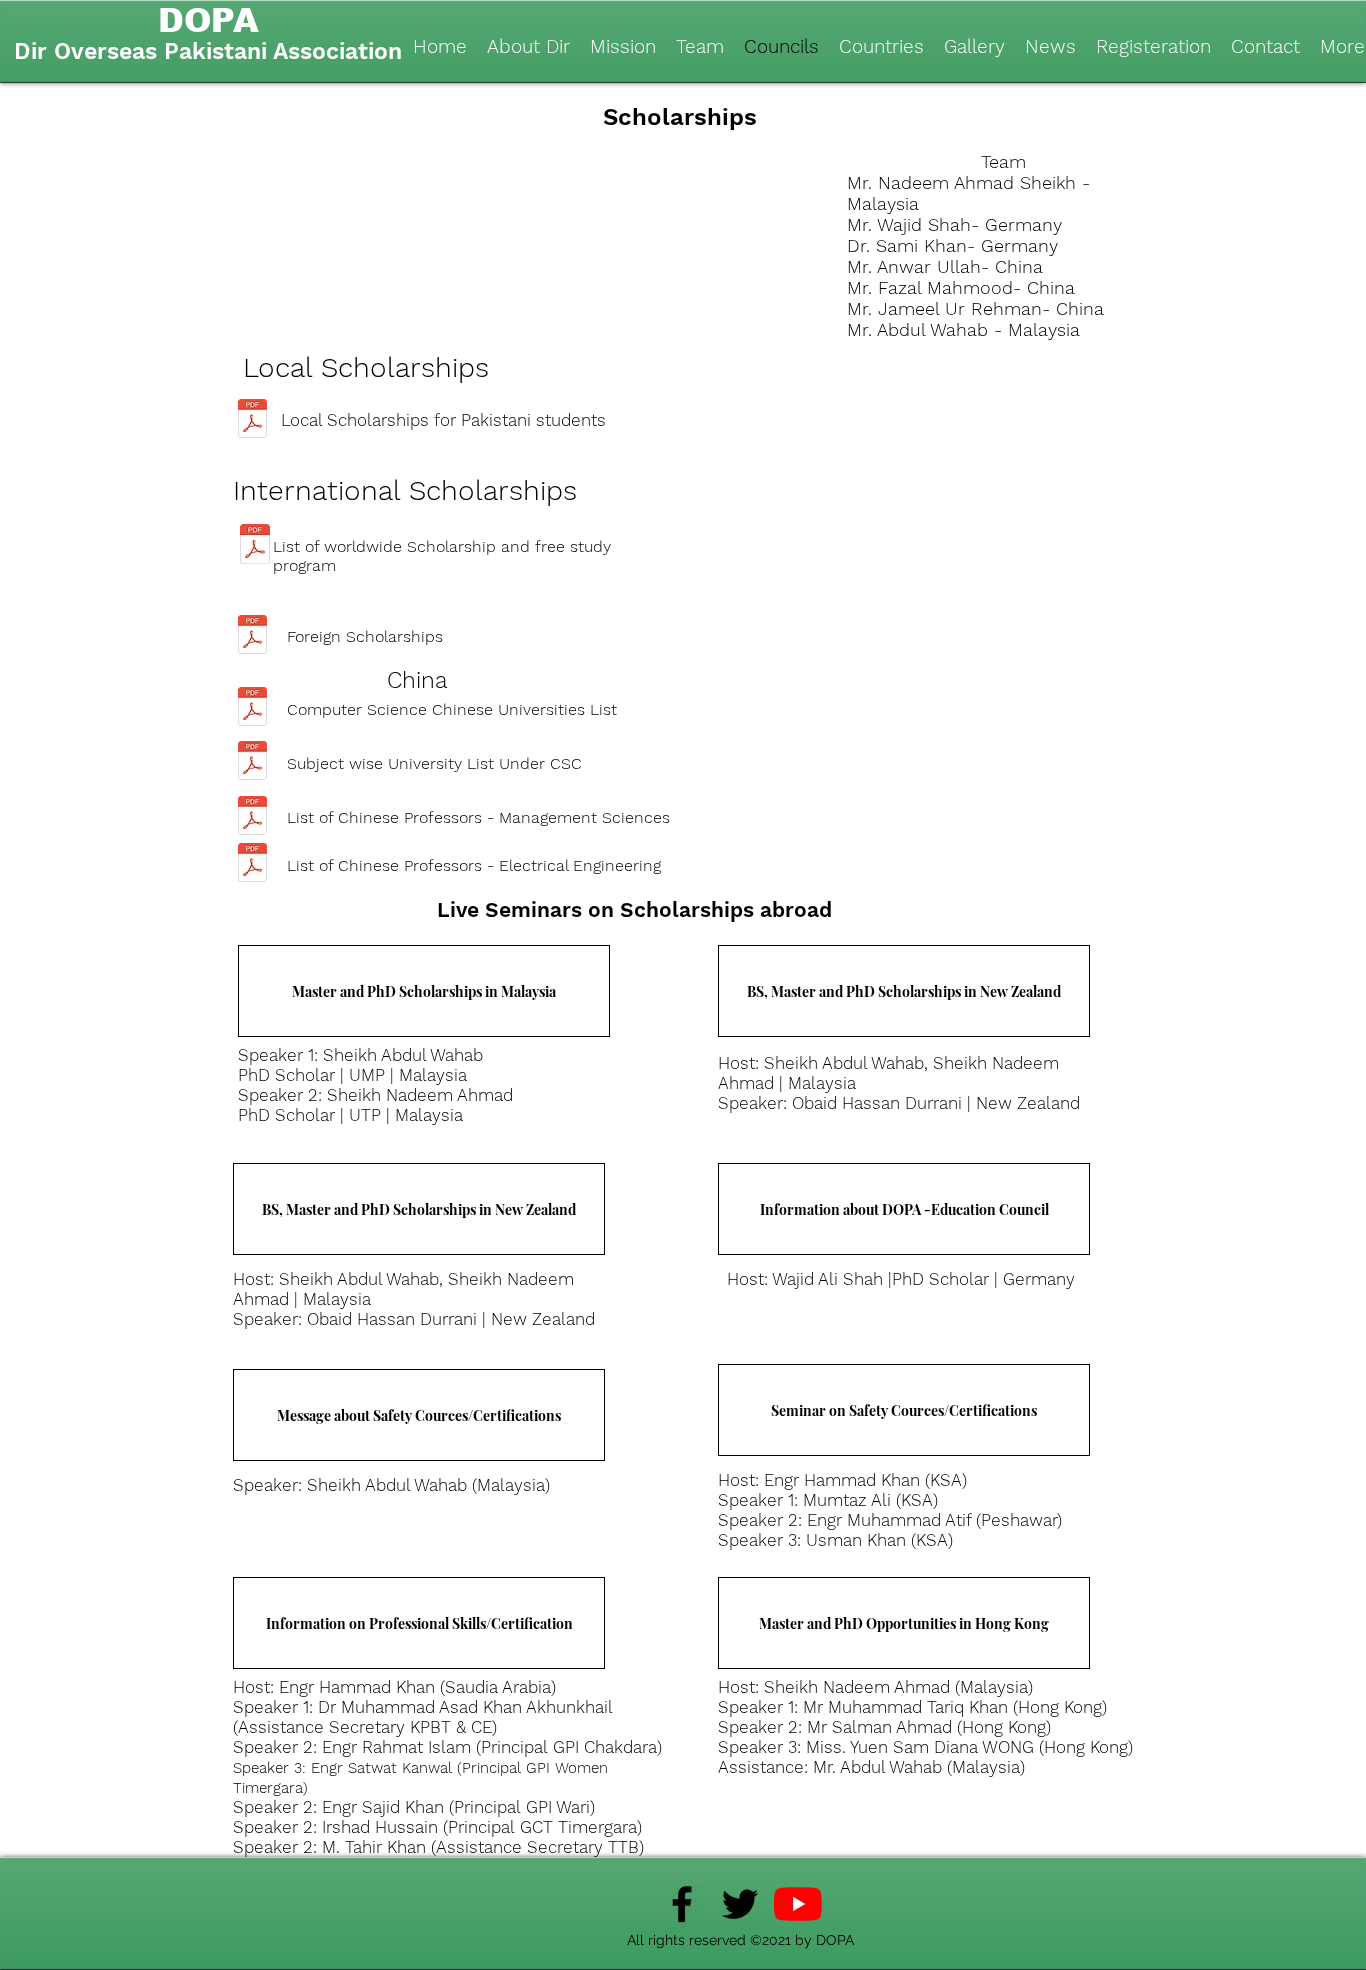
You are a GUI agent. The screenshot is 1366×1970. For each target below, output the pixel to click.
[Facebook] (682, 1904)
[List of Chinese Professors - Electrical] (252, 864)
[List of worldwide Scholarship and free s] (255, 546)
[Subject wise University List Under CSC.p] (252, 763)
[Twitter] (740, 1904)
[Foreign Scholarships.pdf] (252, 636)
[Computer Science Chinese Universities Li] (252, 708)
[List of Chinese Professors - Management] (252, 817)
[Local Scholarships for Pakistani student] (252, 421)
